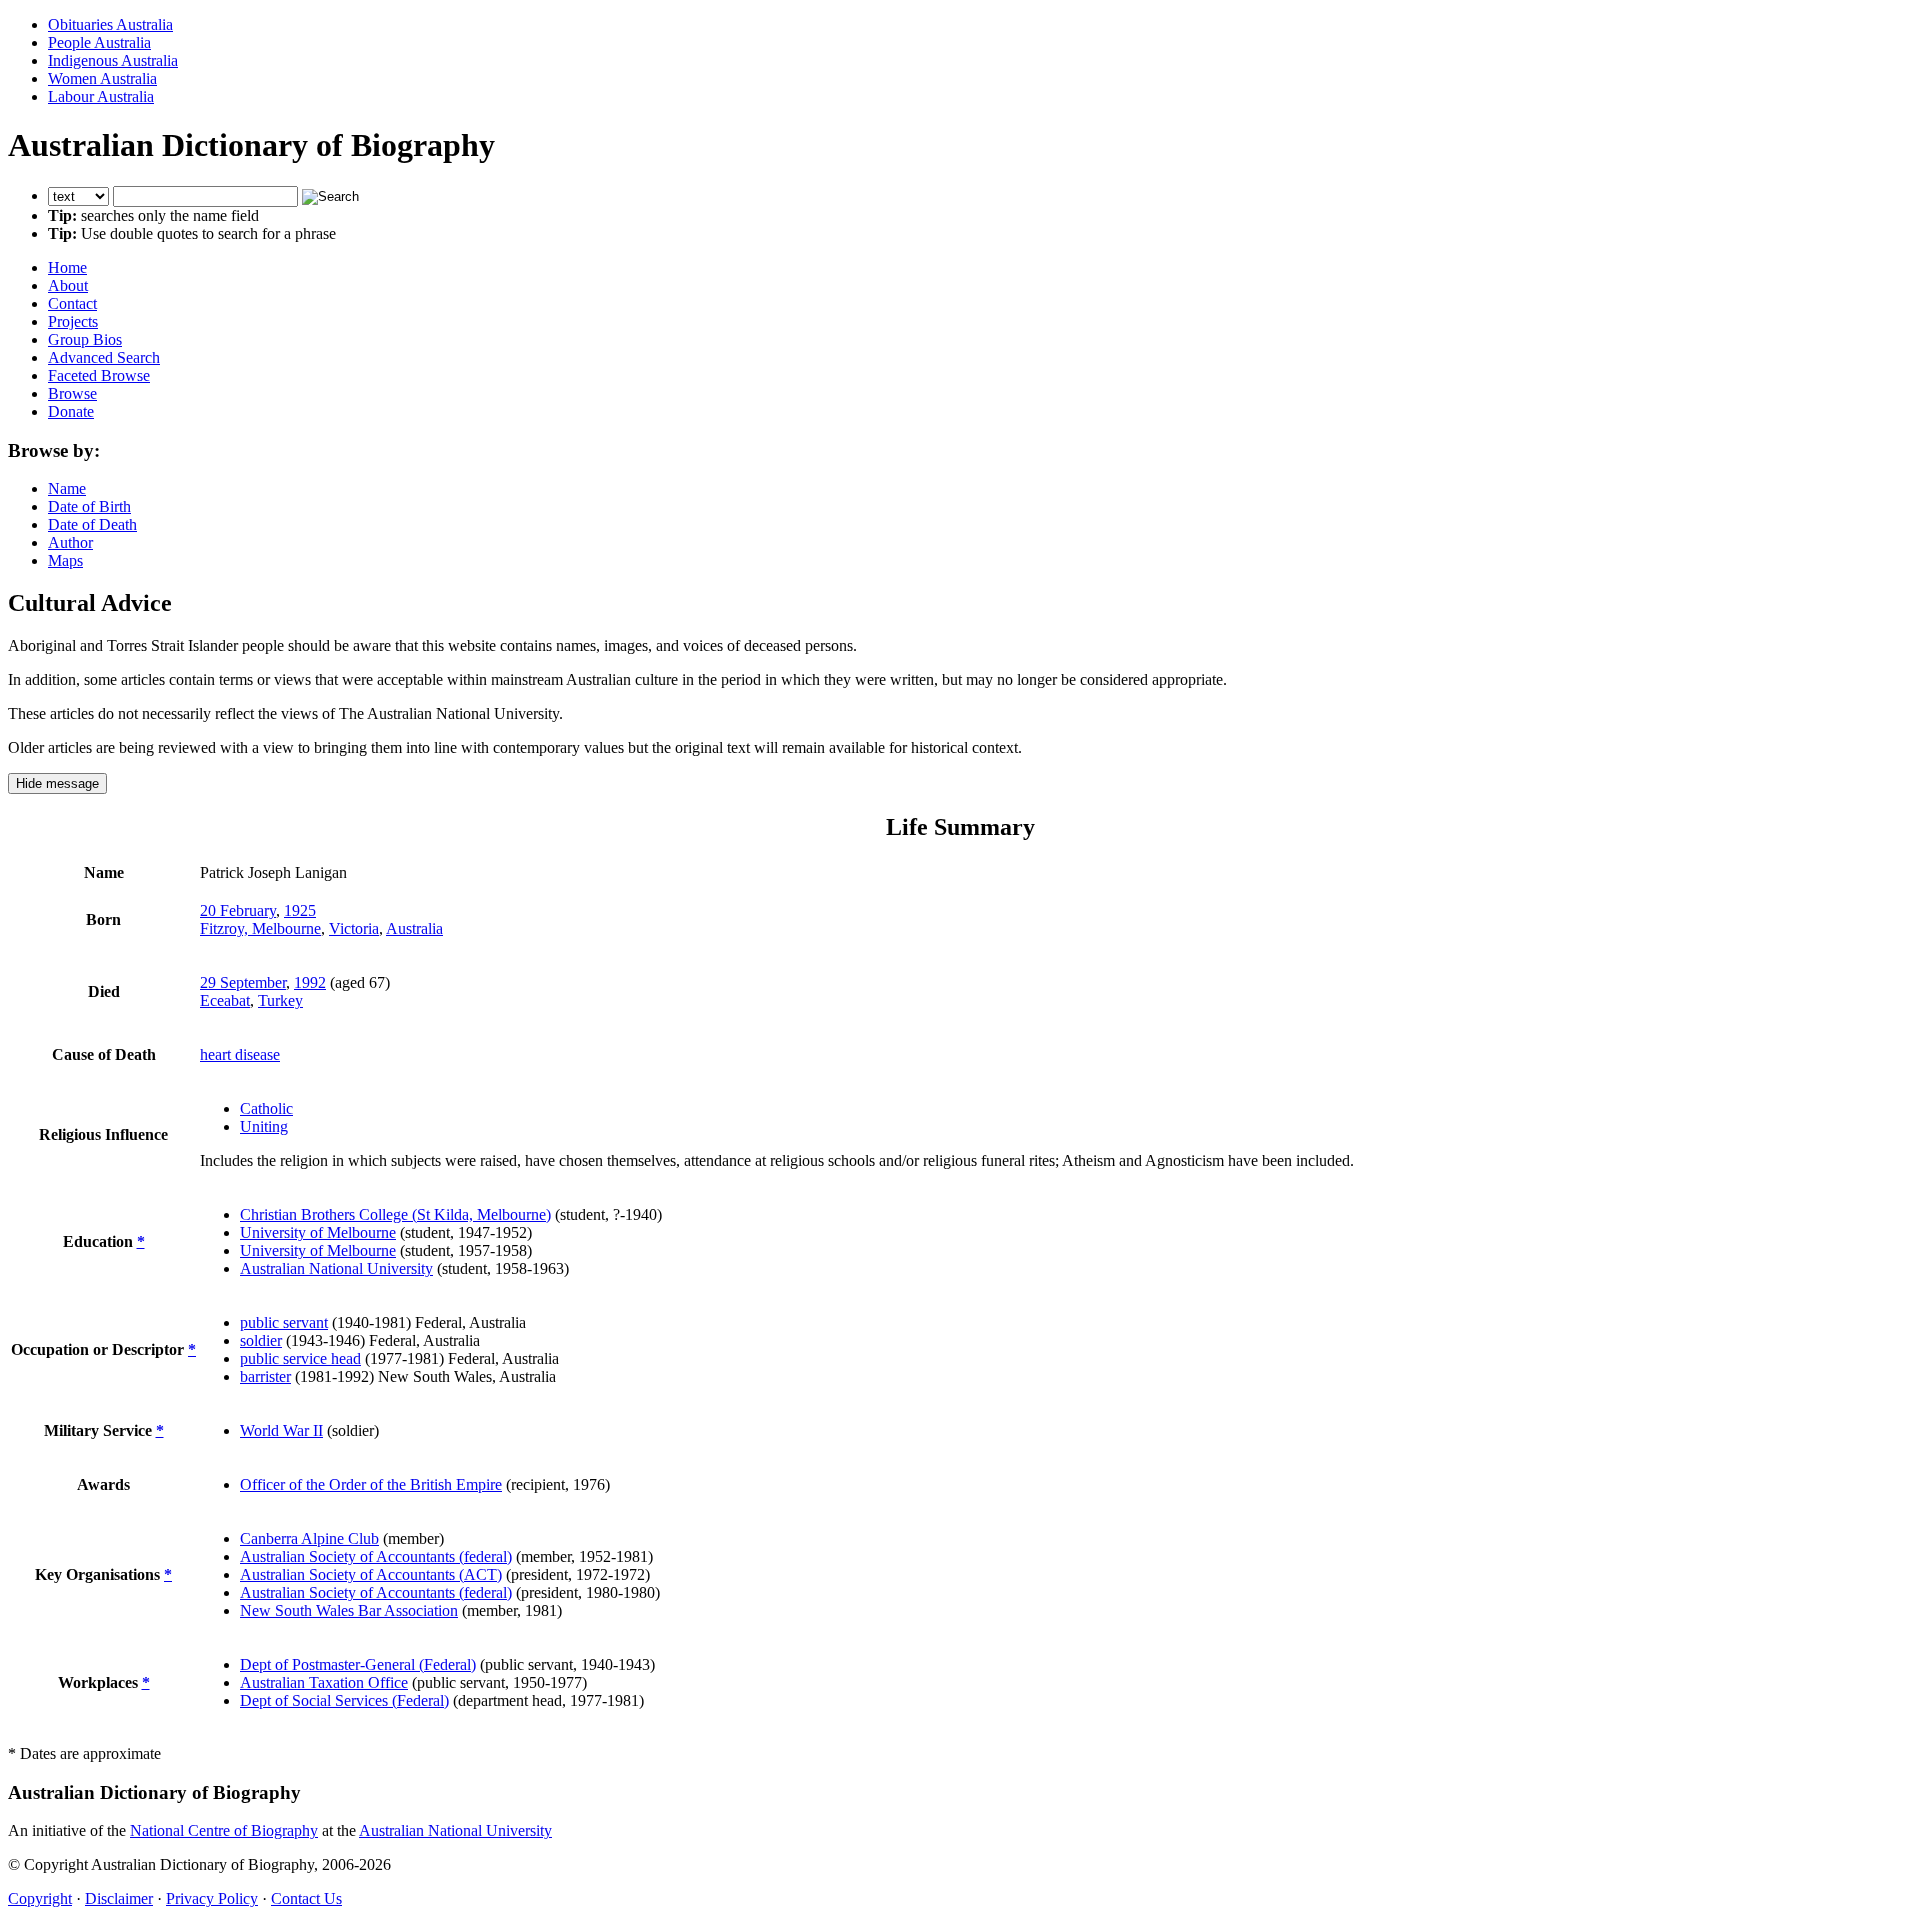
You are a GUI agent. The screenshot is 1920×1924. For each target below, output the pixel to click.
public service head (300, 1358)
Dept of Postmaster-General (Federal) (358, 1664)
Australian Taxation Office (324, 1682)
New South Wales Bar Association (349, 1610)
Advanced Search (104, 357)
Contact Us (306, 1898)
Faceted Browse (99, 375)
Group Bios (85, 339)
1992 (310, 982)
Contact (72, 303)
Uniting (264, 1126)
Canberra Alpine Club (309, 1538)
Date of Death (92, 524)
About (68, 285)
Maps (65, 560)
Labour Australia (101, 96)
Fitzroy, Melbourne (260, 928)
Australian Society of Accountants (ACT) (371, 1574)
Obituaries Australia (110, 24)
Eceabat (225, 1000)
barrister (265, 1376)
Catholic (266, 1108)
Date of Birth (89, 506)
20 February (238, 910)
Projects (73, 321)
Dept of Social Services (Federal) (344, 1700)
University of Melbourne (318, 1232)
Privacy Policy (212, 1898)
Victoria (354, 928)
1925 (300, 910)
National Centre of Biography (224, 1830)
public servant (284, 1322)
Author (70, 542)
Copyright (40, 1898)
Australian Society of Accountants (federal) (376, 1556)
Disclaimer (119, 1898)
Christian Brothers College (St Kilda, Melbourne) (395, 1214)
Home (67, 267)
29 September (243, 982)
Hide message (57, 783)
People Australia (99, 42)
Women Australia (102, 78)
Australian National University (336, 1268)
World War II (281, 1430)
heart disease (240, 1054)
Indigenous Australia (113, 60)
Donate (71, 411)
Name (67, 488)
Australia (414, 928)
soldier (261, 1340)
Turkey (280, 1000)
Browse (72, 393)
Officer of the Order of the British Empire (371, 1484)
